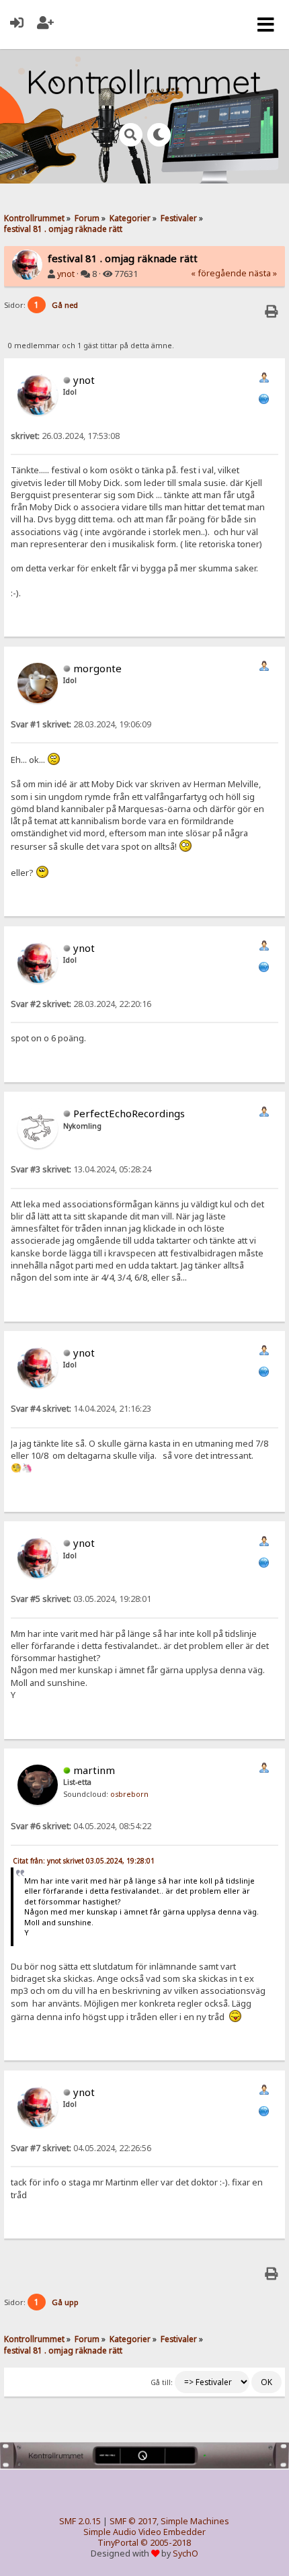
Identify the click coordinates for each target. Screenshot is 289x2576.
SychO (185, 2553)
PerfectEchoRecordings (129, 1113)
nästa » (263, 273)
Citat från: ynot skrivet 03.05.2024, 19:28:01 (84, 1861)
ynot (66, 274)
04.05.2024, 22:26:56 (81, 2148)
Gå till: (162, 2382)
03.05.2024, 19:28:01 (81, 1599)
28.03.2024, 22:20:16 (81, 1004)
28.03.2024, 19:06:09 (81, 724)
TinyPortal (118, 2543)
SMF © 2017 (133, 2521)
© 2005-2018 (166, 2543)
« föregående (219, 273)
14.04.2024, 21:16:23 (81, 1409)
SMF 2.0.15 (80, 2521)
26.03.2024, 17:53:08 (65, 436)
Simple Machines (195, 2521)
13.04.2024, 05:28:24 (81, 1169)
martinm (94, 1770)
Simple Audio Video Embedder (144, 2532)
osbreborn (129, 1794)
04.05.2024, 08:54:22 (81, 1826)
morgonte (97, 668)
